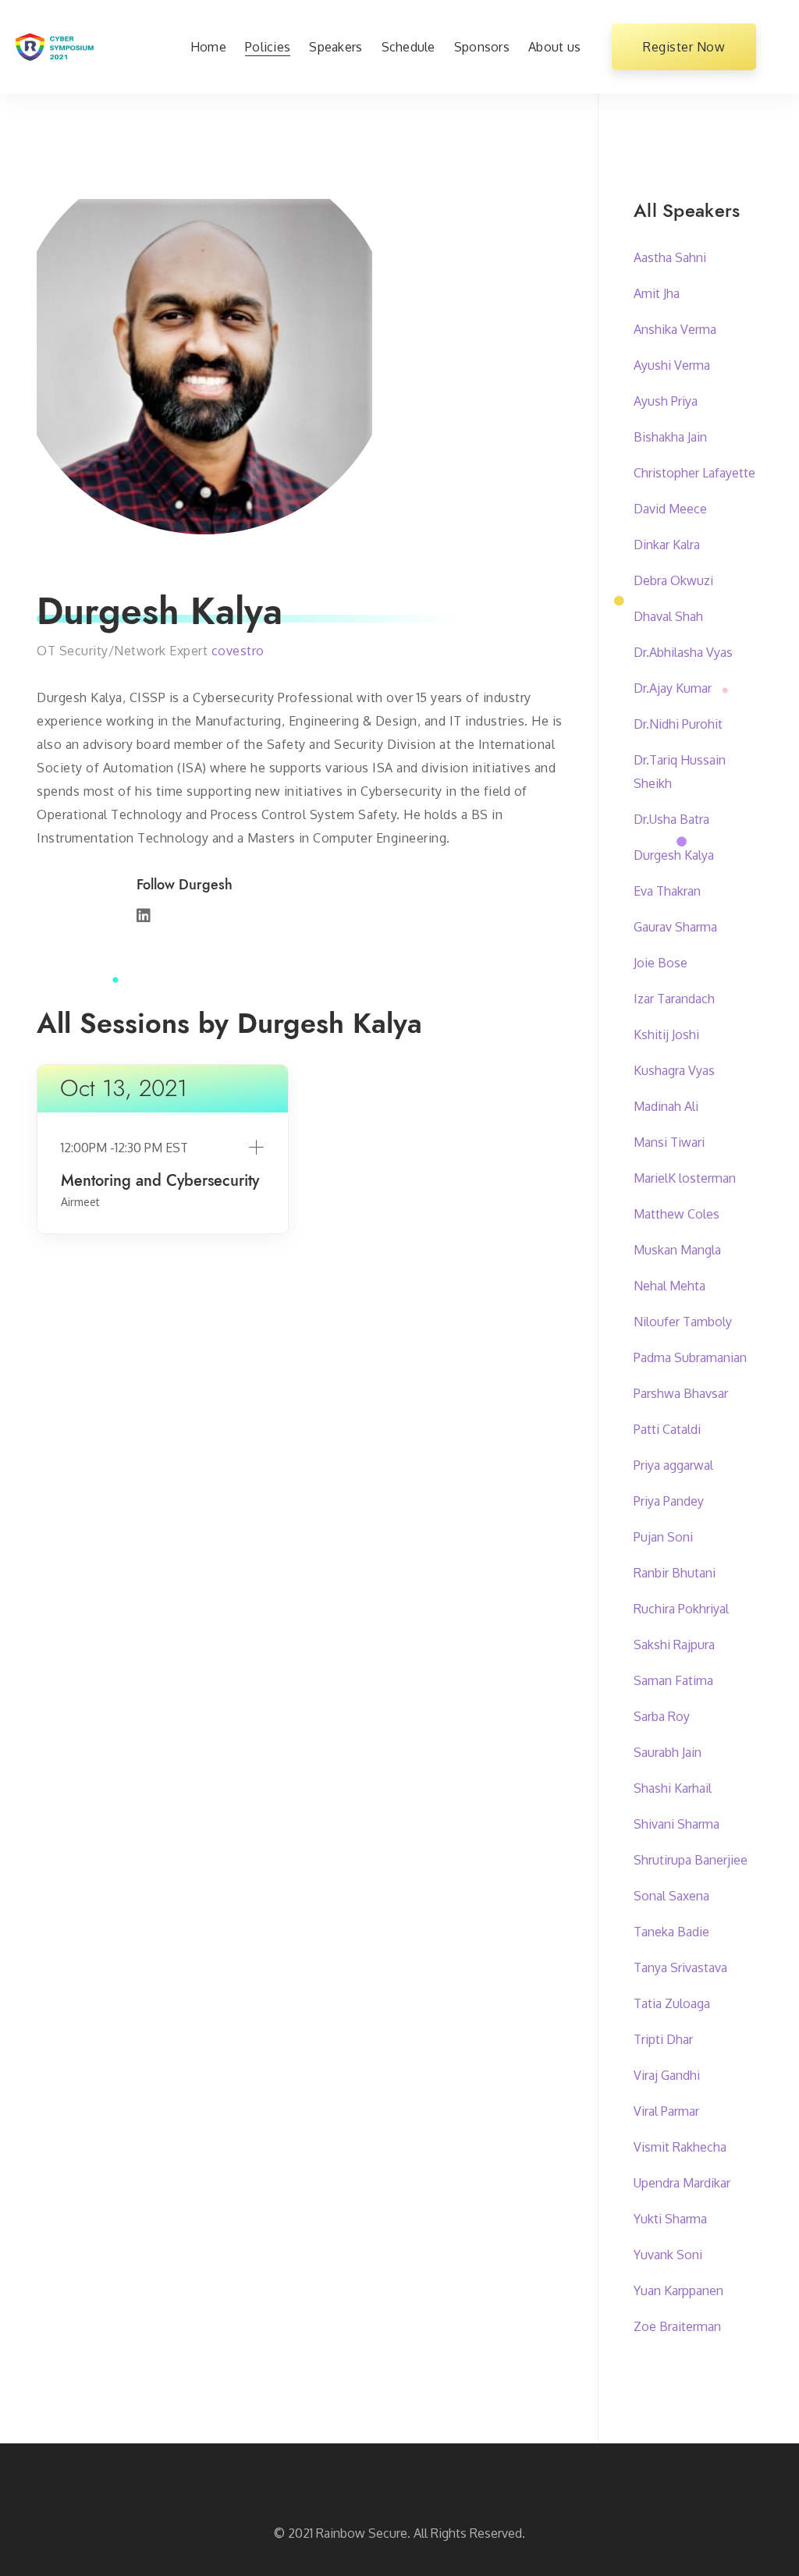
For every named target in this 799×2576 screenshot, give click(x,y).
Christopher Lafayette (694, 473)
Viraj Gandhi (667, 2075)
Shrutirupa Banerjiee (691, 1860)
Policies (268, 47)
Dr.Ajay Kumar (673, 688)
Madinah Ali (666, 1106)
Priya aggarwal (673, 1465)
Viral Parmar (666, 2111)
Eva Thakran (667, 891)
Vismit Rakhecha (680, 2147)
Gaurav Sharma (675, 927)
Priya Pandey (669, 1501)
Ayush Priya (666, 401)
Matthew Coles (676, 1214)
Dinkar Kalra (667, 545)
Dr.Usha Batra (671, 819)
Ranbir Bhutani (675, 1573)
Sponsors (482, 47)
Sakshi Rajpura (674, 1645)
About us (554, 47)
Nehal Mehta (669, 1286)
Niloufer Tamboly (683, 1322)
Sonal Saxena (671, 1896)
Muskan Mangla (677, 1250)
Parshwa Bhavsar (681, 1393)
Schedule (408, 47)
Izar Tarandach (674, 999)
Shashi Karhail (673, 1788)
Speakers (336, 47)
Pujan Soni (663, 1537)
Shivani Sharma (676, 1824)
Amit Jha (657, 293)
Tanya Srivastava (680, 1967)
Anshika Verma (675, 329)
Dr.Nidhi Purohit (678, 724)
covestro (238, 651)
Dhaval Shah (668, 616)
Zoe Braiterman (677, 2326)
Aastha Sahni (670, 257)
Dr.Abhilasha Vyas (683, 652)
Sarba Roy (662, 1716)
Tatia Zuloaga (672, 2003)
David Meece (670, 509)
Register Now (684, 47)
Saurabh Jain (668, 1752)
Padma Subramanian (690, 1357)
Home (208, 47)
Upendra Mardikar (682, 2183)
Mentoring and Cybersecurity (160, 1181)
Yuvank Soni (668, 2255)
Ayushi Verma (672, 365)
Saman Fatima (673, 1680)
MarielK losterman (685, 1178)
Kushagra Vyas (674, 1070)
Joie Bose (661, 963)
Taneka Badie (671, 1932)
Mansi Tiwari (669, 1142)
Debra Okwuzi (673, 580)
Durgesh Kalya (674, 855)
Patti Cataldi (667, 1429)
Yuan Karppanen (678, 2290)
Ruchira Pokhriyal (681, 1609)
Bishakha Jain (670, 437)
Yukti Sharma (670, 2219)
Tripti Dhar (663, 2039)
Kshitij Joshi (666, 1034)
